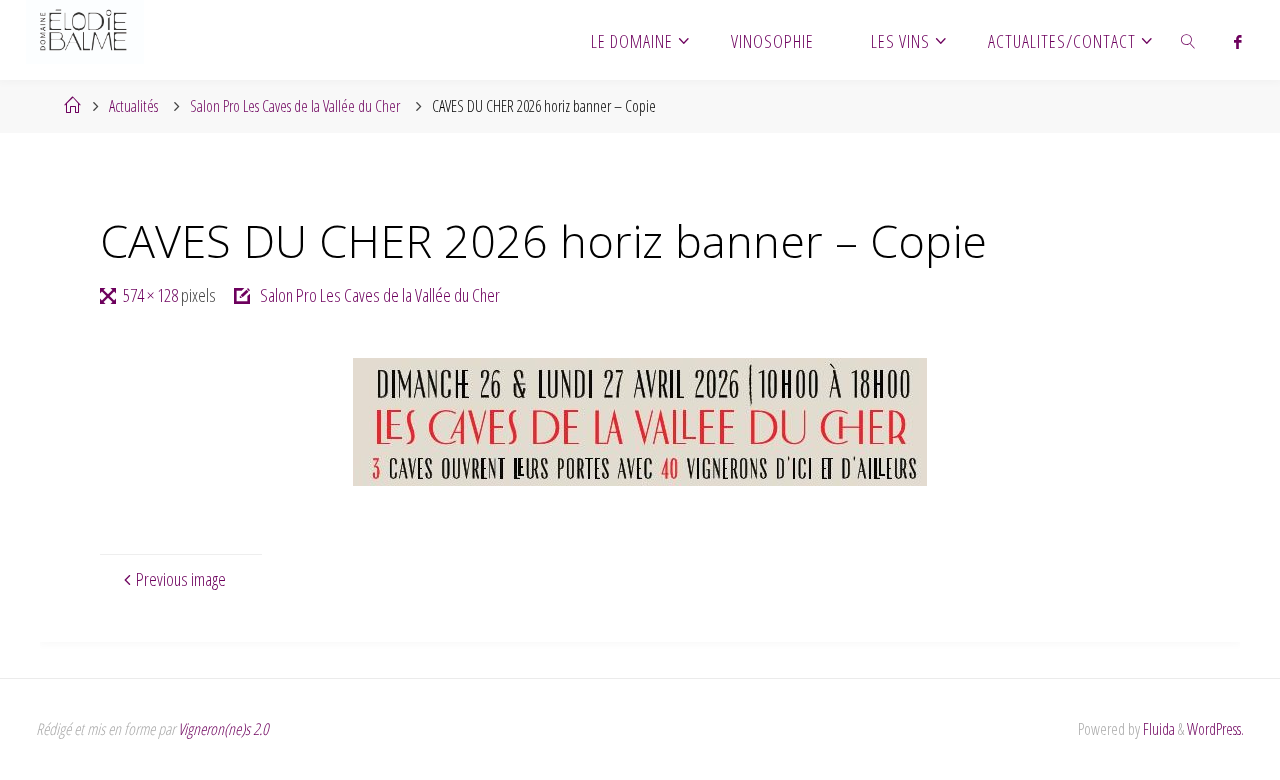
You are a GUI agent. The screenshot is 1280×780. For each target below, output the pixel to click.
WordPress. (1215, 729)
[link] (1188, 40)
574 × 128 (152, 295)
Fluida (1157, 729)
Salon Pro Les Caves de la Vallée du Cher (295, 106)
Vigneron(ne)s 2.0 (223, 729)
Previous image (181, 579)
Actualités (133, 106)
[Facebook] (1237, 41)
